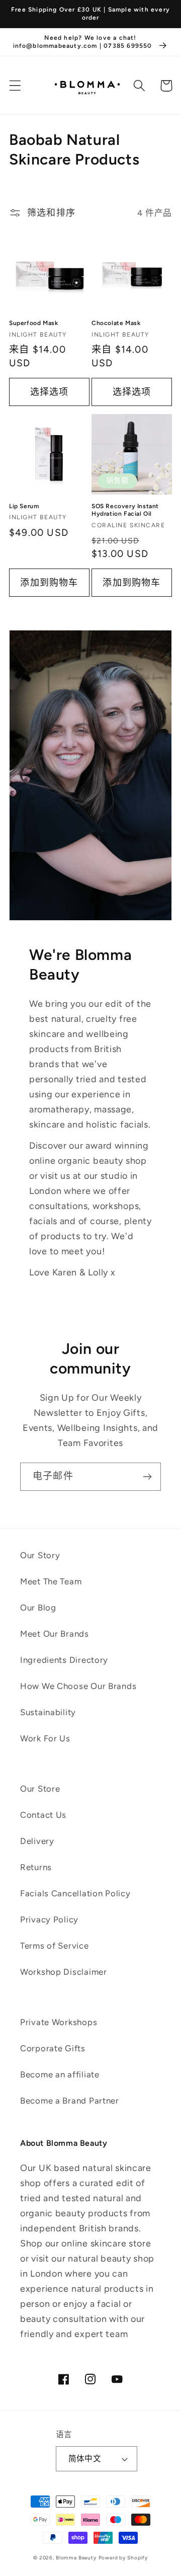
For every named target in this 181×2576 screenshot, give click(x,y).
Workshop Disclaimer (64, 1972)
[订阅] (147, 1477)
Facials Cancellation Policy (75, 1893)
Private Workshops (59, 2022)
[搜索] (140, 86)
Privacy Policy (49, 1919)
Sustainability (48, 1712)
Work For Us (45, 1738)
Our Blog (38, 1607)
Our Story (40, 1555)
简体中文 (85, 2459)
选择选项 (50, 392)
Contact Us (43, 1815)
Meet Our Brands (55, 1634)
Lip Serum (24, 506)
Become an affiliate (60, 2074)
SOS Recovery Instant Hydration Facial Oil (125, 510)
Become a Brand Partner (70, 2101)
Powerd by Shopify (123, 2558)
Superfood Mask (33, 323)
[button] (15, 86)
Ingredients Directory (64, 1660)
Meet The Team (51, 1581)
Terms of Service (55, 1946)
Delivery (37, 1841)
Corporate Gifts (53, 2048)
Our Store (40, 1789)
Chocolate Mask (116, 323)
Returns (36, 1867)
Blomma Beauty (76, 2558)
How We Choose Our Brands (78, 1686)
